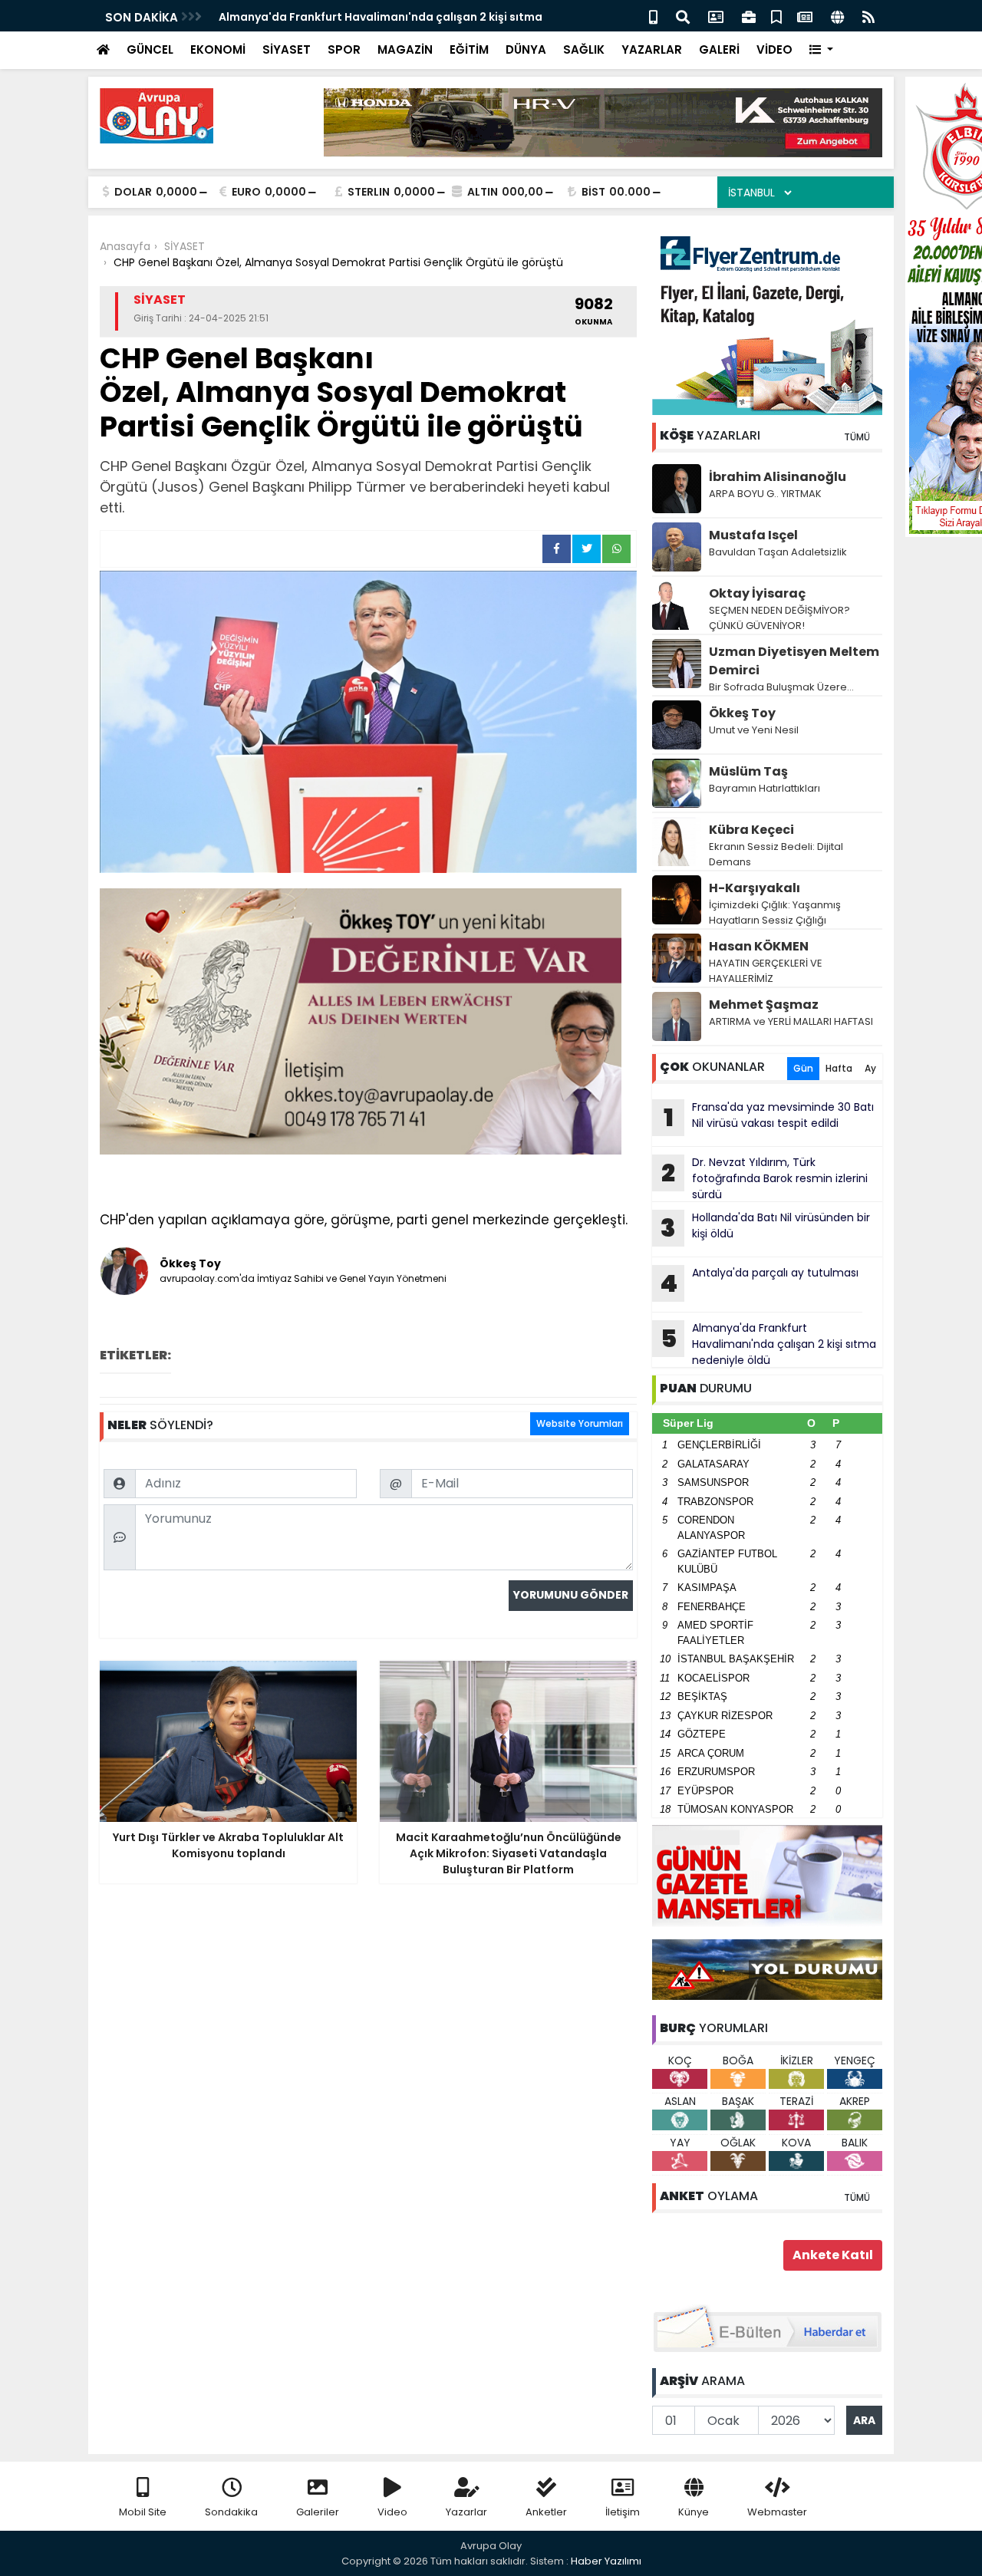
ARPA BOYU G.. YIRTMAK (765, 494)
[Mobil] (653, 16)
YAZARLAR (652, 49)
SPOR (344, 49)
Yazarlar (466, 2512)
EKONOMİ (218, 49)
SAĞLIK (584, 49)
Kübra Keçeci (751, 830)
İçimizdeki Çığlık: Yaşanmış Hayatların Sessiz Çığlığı (775, 912)
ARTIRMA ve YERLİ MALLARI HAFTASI (791, 1021)
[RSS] (868, 16)
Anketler (546, 2512)
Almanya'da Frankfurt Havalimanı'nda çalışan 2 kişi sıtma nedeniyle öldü (769, 1344)
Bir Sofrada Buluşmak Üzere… (781, 687)
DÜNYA (526, 49)
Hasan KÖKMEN (759, 946)
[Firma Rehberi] (749, 16)
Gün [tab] (803, 1068)
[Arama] (683, 16)
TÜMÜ (857, 437)
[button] (821, 50)
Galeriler (318, 2512)
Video (392, 2512)
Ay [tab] (870, 1068)
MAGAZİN (405, 49)
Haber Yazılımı (606, 2561)
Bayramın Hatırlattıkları (765, 788)
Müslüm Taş (748, 771)
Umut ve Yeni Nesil (754, 730)
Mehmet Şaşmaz (764, 1005)
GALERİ (719, 49)
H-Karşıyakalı (755, 888)
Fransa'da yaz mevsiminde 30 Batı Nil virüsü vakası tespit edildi (769, 1117)
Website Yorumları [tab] (580, 1423)
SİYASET (287, 49)
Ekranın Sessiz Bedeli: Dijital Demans (776, 854)
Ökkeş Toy (742, 713)
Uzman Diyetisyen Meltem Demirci (794, 661)
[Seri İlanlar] (776, 16)
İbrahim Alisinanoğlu (778, 477)
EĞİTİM (469, 49)
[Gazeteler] (805, 16)
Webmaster (777, 2512)
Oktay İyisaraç (757, 593)
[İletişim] (716, 16)
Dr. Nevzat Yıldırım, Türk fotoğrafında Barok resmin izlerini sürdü (765, 1178)
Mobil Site (143, 2512)
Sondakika (231, 2512)
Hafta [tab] (839, 1068)
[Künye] (837, 16)
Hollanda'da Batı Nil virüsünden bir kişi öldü (765, 1227)
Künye (694, 2512)
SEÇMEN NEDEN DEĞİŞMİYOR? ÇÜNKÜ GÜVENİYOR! (779, 618)
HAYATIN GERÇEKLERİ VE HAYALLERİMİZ (766, 971)
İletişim (623, 2512)
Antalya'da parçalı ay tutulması (759, 1283)
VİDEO (774, 49)
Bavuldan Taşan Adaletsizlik (778, 552)
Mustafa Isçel (753, 535)
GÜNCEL (150, 49)
